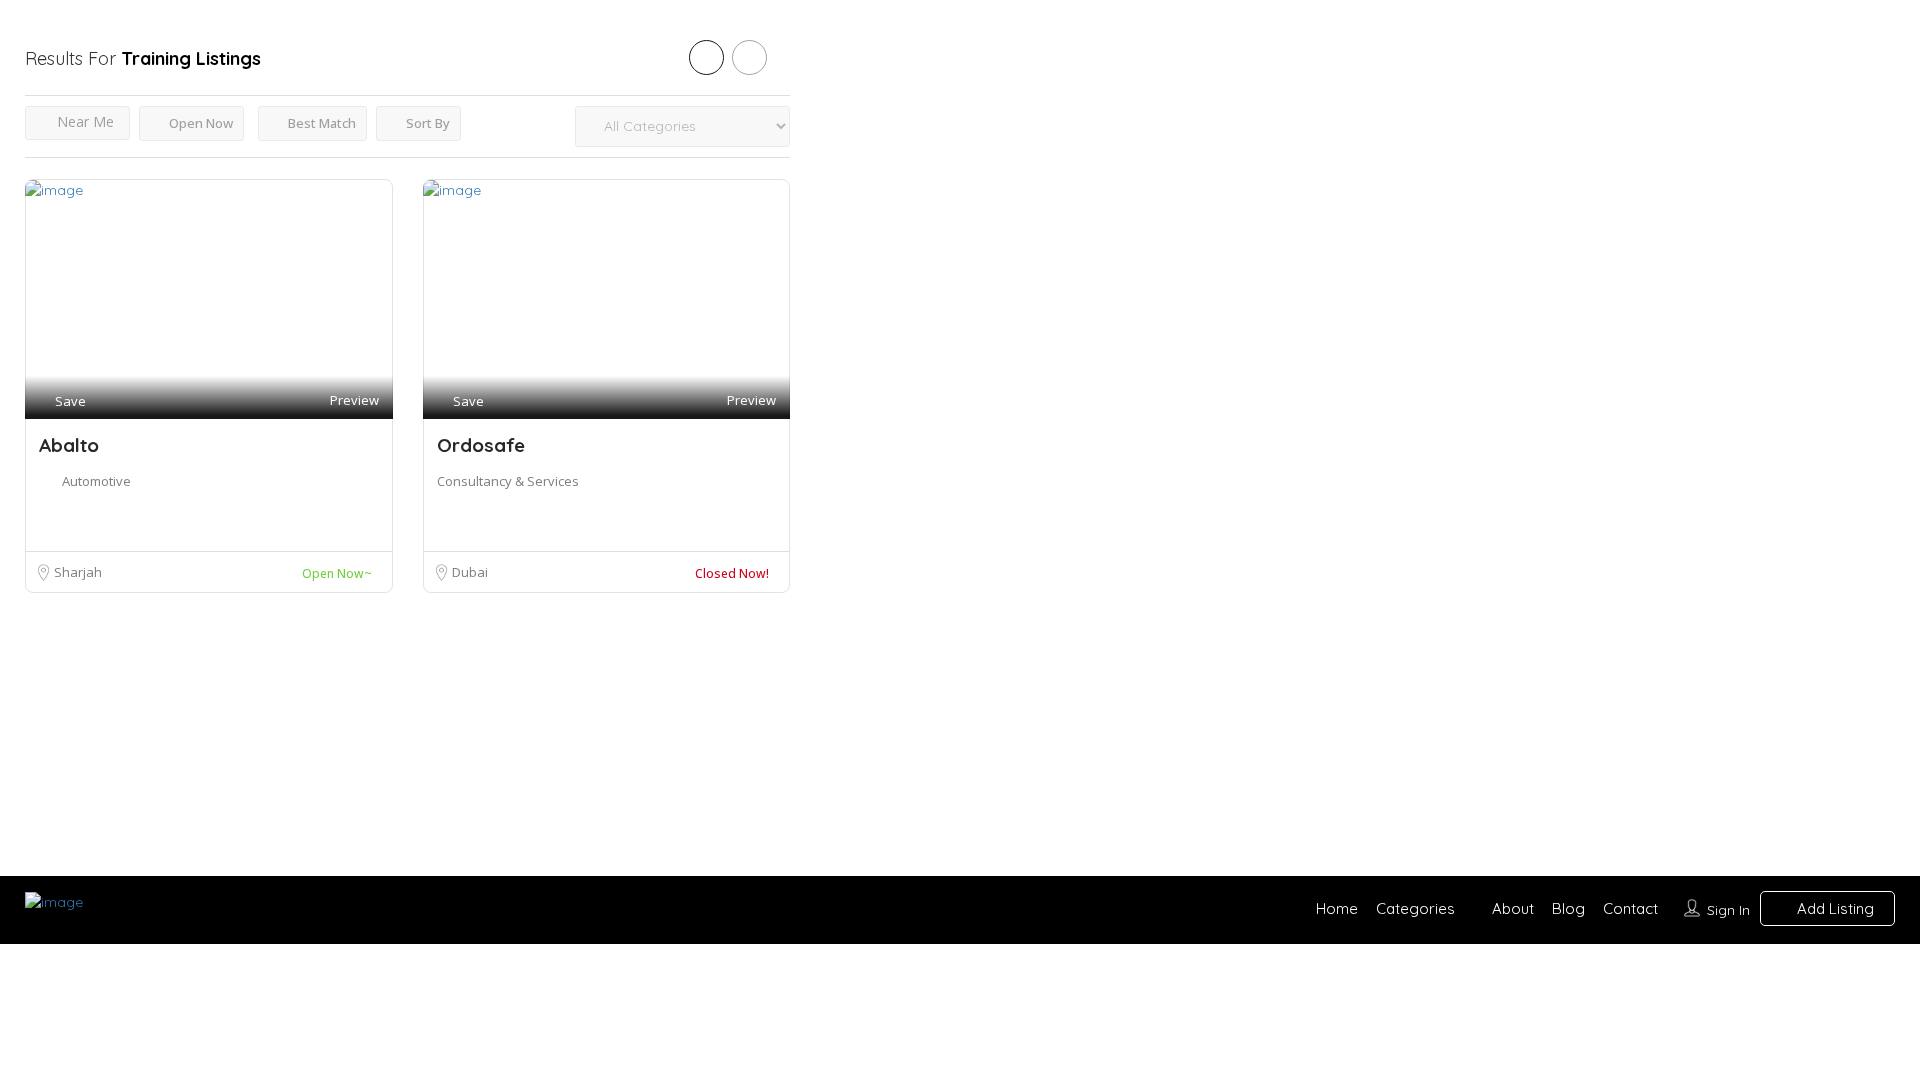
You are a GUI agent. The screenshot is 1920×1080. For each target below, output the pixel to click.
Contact (1630, 908)
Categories (1415, 908)
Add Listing (1833, 908)
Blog (1568, 908)
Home (1337, 908)
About (1513, 908)
